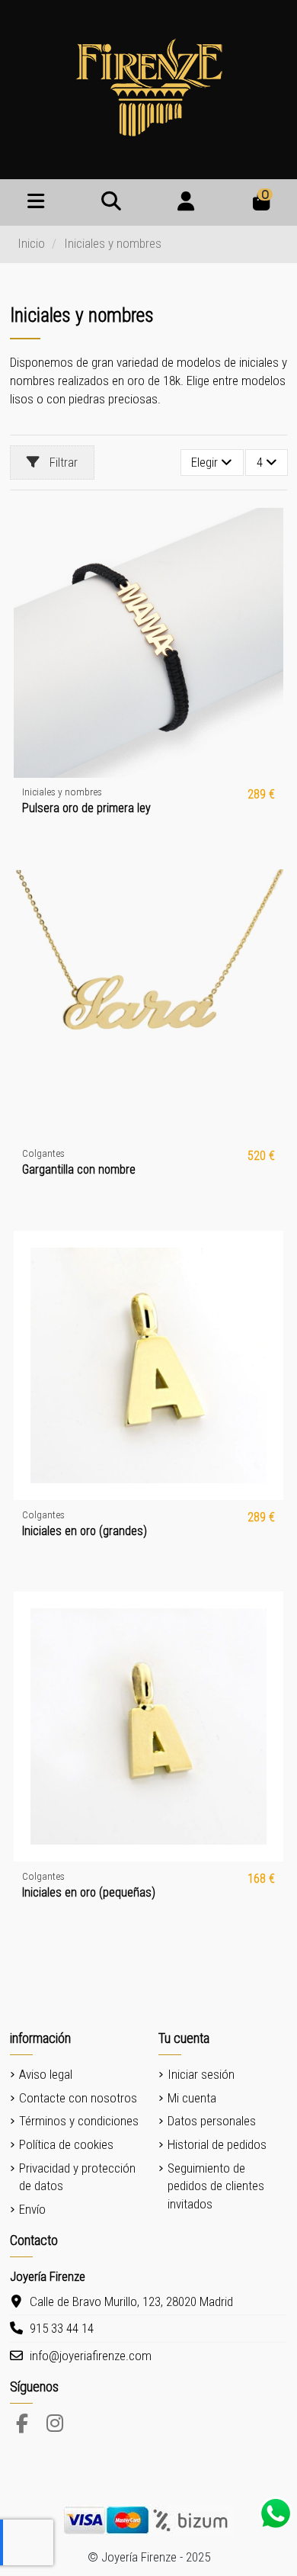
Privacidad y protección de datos (77, 2177)
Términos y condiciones (79, 2121)
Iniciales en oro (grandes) (85, 1531)
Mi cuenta (192, 2098)
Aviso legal (46, 2074)
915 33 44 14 (62, 2328)
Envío (32, 2209)
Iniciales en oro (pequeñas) (89, 1892)
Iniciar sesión (201, 2074)
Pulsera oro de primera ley (86, 808)
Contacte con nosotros (78, 2098)
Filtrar (62, 462)
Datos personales (212, 2121)
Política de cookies (66, 2144)
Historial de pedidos (217, 2144)
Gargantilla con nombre (79, 1169)
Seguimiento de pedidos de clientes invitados (216, 2186)
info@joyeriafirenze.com (91, 2356)
